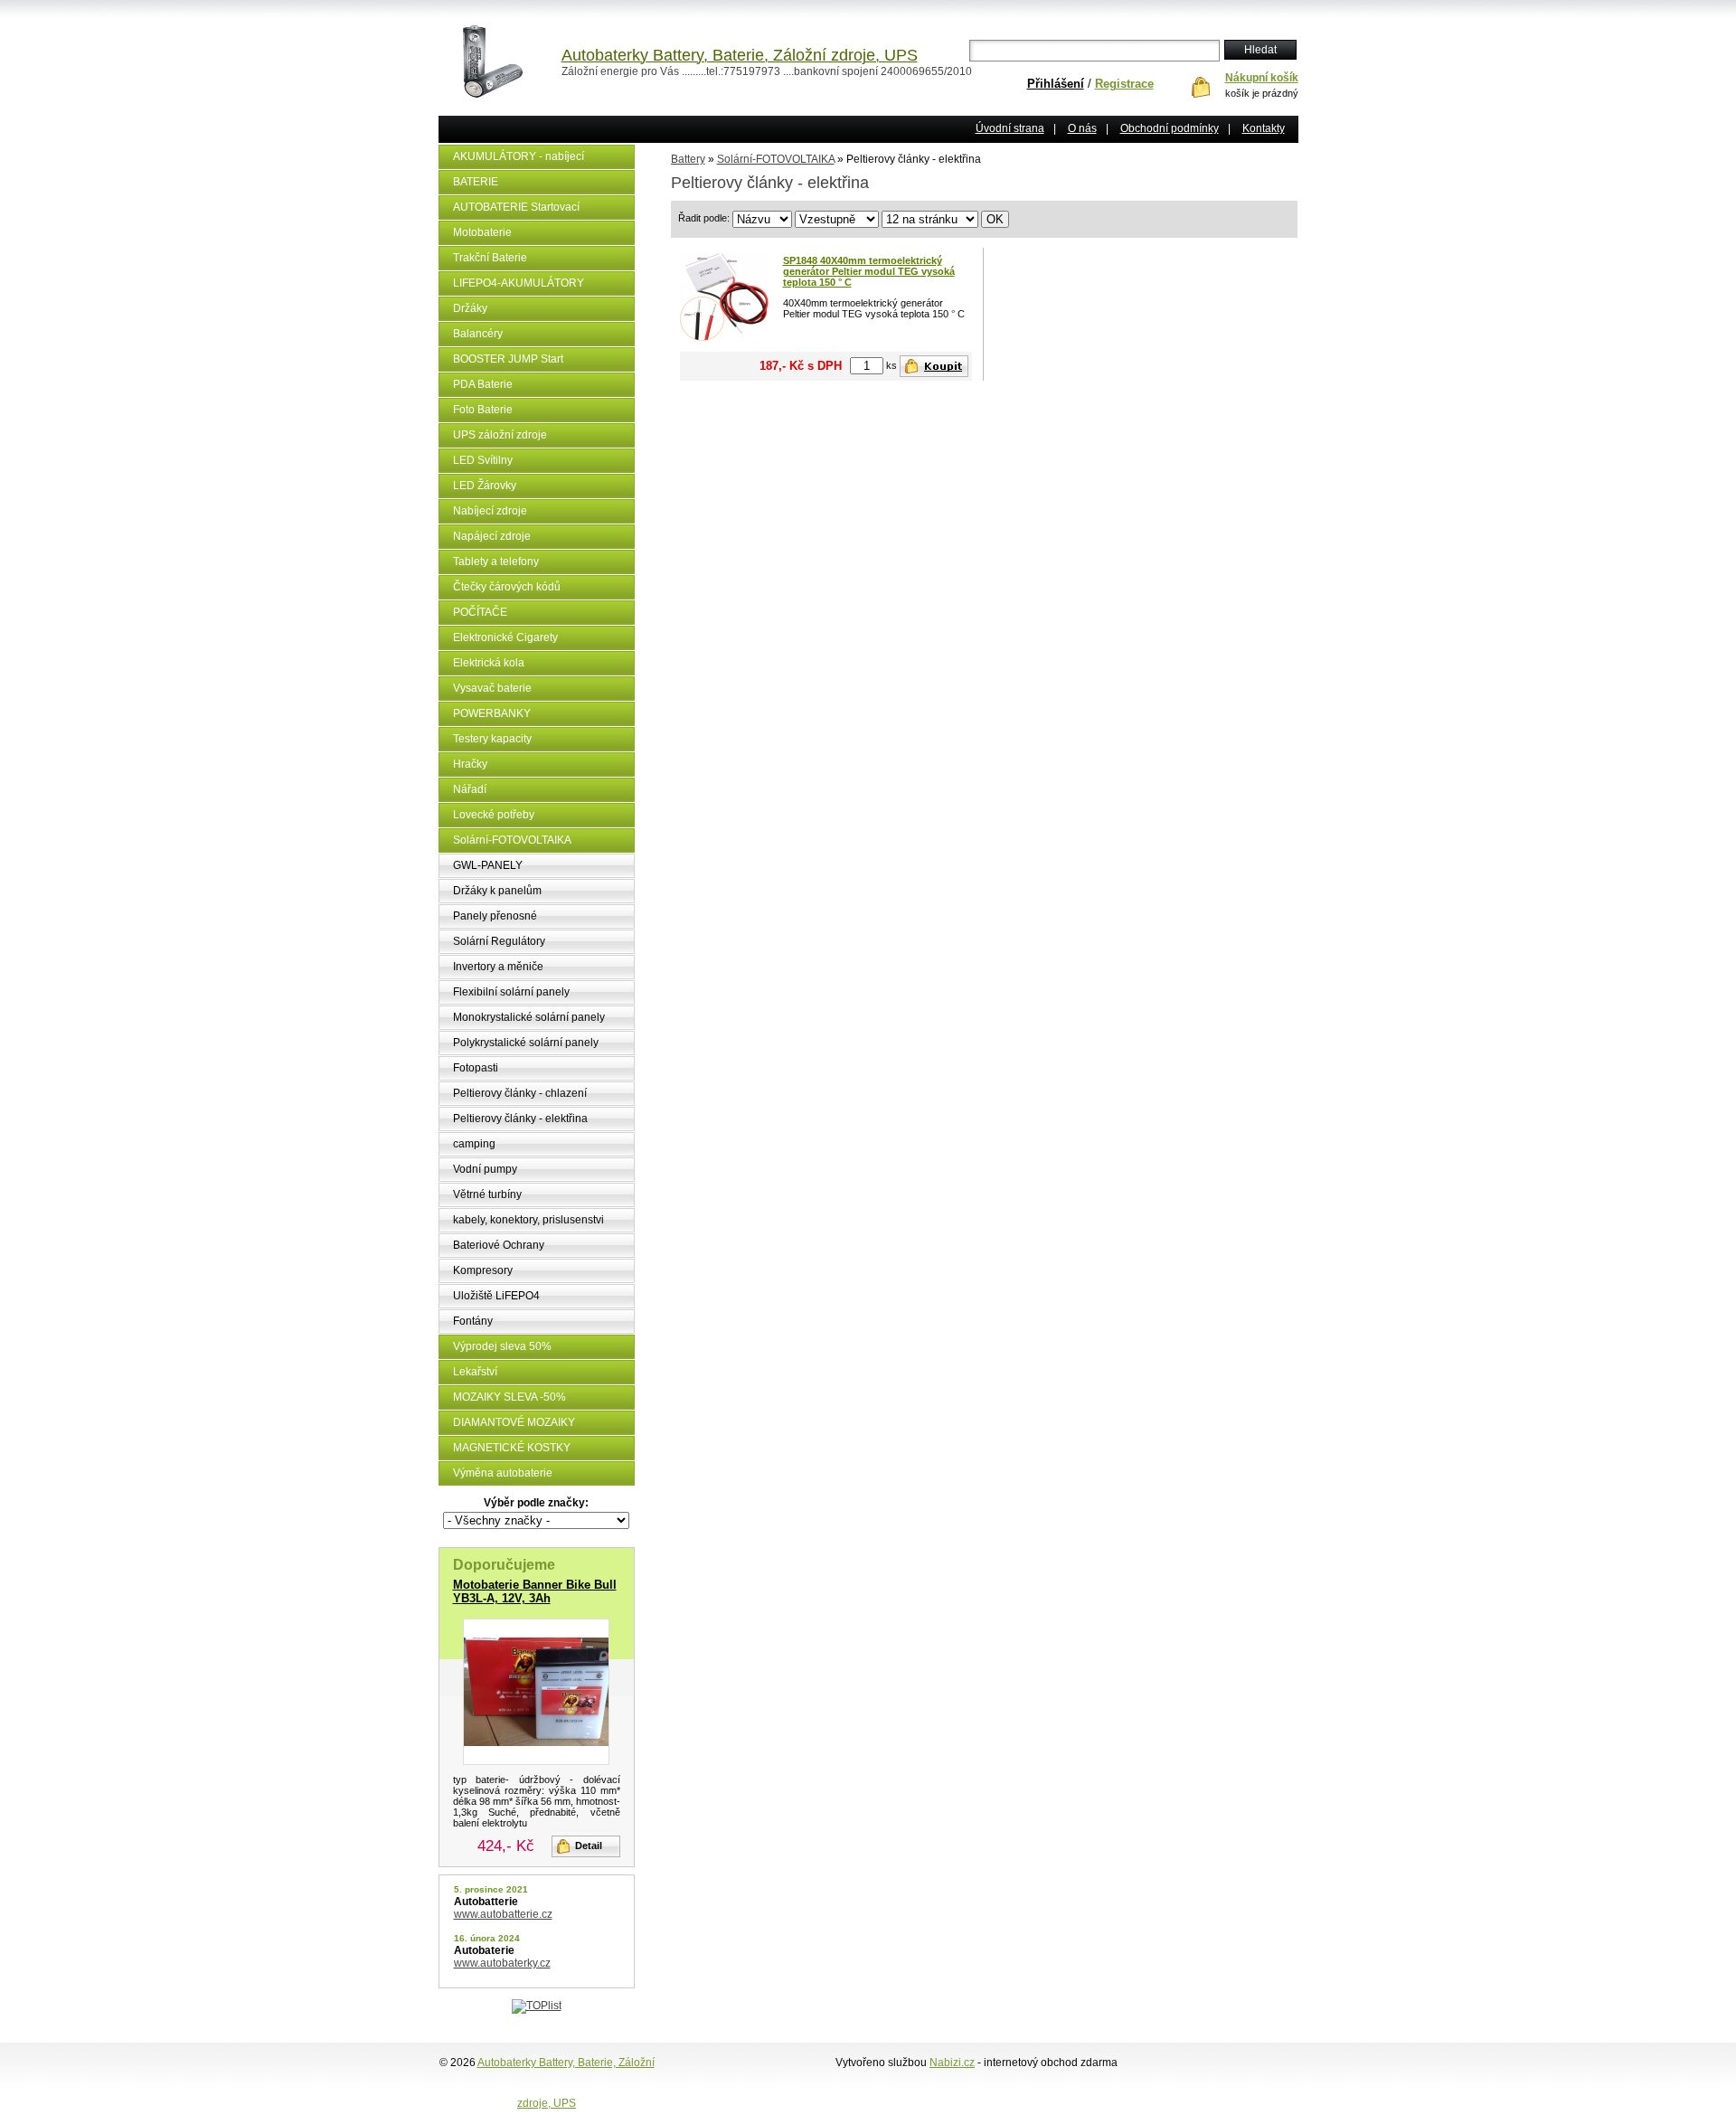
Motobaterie (482, 232)
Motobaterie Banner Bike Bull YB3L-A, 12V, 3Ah (535, 1591)
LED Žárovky (485, 486)
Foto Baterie (483, 410)
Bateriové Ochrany (499, 1245)
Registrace (1124, 84)
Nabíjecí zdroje (490, 511)
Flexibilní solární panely (511, 992)
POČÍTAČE (480, 612)
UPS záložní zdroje (500, 435)
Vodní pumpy (485, 1169)
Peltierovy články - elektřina (520, 1119)
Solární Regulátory (499, 941)
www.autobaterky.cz (502, 1963)
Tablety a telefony (496, 562)
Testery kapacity (492, 739)
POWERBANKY (492, 713)
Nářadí (470, 789)
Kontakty (1264, 128)
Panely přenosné (495, 916)
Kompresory (483, 1270)
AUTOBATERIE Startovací (516, 207)
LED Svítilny (483, 460)
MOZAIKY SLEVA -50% (509, 1397)
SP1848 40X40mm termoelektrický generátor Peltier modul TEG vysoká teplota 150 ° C (869, 271)
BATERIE (476, 182)
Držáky (470, 308)
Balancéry (478, 334)
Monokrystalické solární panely (529, 1017)
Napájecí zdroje (492, 536)
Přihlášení (1056, 84)
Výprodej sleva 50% (502, 1346)
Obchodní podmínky (1170, 128)
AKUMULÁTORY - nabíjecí (519, 156)
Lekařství (475, 1372)
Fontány (473, 1321)
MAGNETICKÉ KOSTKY (512, 1448)
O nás (1082, 128)
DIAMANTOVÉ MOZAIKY (514, 1422)
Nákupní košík (1262, 78)
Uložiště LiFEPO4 (496, 1296)
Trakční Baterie (490, 258)
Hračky (470, 764)
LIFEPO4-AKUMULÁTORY (519, 283)
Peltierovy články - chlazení (520, 1093)
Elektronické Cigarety (505, 637)
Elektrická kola (489, 663)
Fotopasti (476, 1068)
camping (474, 1144)
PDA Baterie (483, 384)
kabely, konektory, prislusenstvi (528, 1220)
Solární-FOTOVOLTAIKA (512, 840)
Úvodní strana (1010, 128)
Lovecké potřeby (494, 815)
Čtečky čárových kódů (507, 587)
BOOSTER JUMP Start (508, 359)
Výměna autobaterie (503, 1473)
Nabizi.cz (952, 2063)
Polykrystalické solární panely (526, 1043)
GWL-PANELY (488, 865)
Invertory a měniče (498, 967)
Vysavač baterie (492, 688)
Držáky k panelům (497, 891)
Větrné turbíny (487, 1194)
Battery (688, 159)
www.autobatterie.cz (503, 1914)
